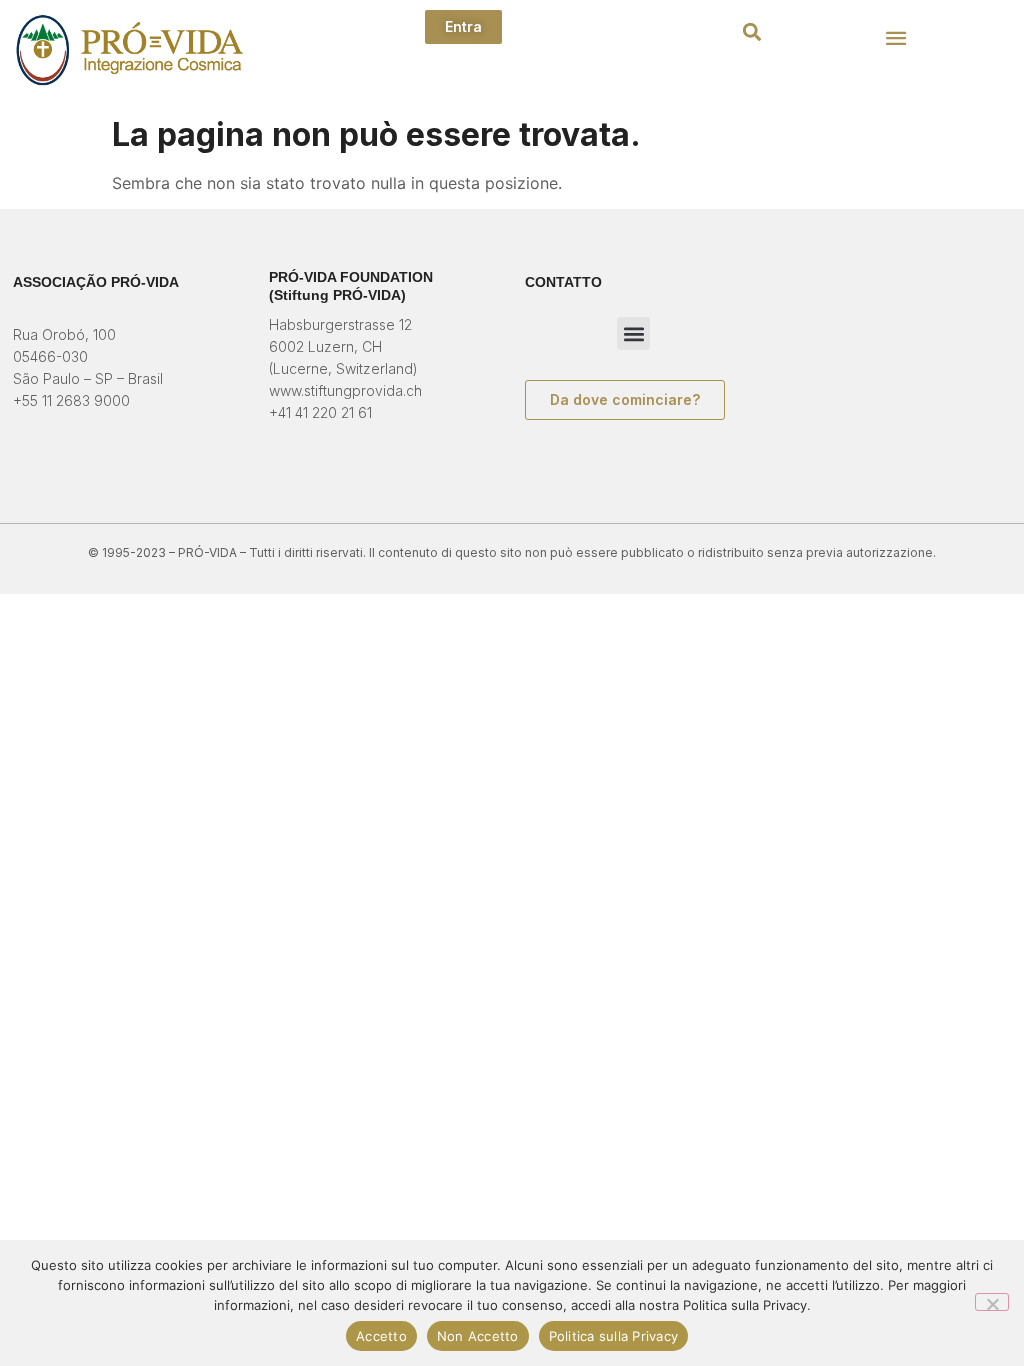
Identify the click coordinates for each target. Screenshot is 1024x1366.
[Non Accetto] (992, 1302)
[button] (751, 31)
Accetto (381, 1336)
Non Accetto (478, 1336)
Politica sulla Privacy (614, 1336)
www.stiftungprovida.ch (345, 390)
